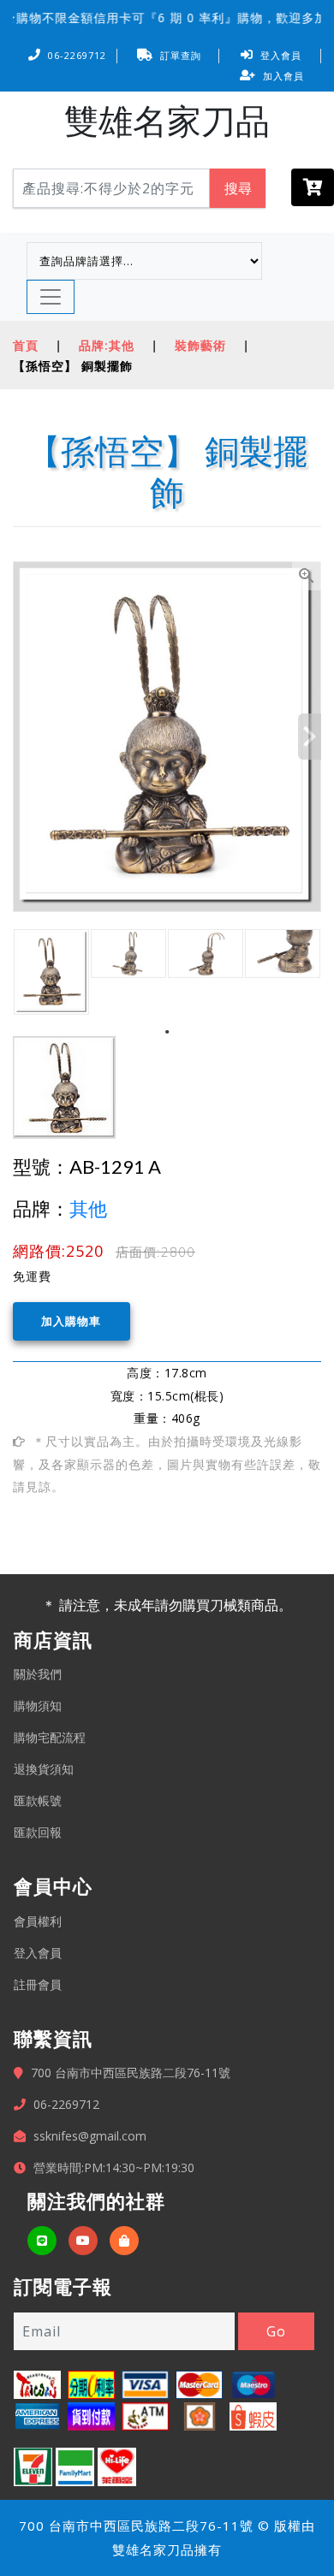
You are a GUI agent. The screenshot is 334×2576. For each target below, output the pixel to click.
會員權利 (38, 1921)
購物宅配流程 (50, 1737)
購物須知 (38, 1705)
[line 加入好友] (42, 2241)
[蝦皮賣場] (124, 2241)
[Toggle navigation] (51, 297)
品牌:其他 (107, 345)
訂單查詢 (181, 55)
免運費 (32, 1276)
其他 (88, 1208)
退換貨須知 (44, 1769)
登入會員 (281, 55)
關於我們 (38, 1674)
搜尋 (238, 188)
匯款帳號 (38, 1800)
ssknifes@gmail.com (90, 2136)
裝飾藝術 (200, 345)
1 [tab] (167, 1032)
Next (310, 737)
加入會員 (283, 76)
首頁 (26, 345)
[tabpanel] (51, 972)
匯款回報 (38, 1832)
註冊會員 (38, 1984)
